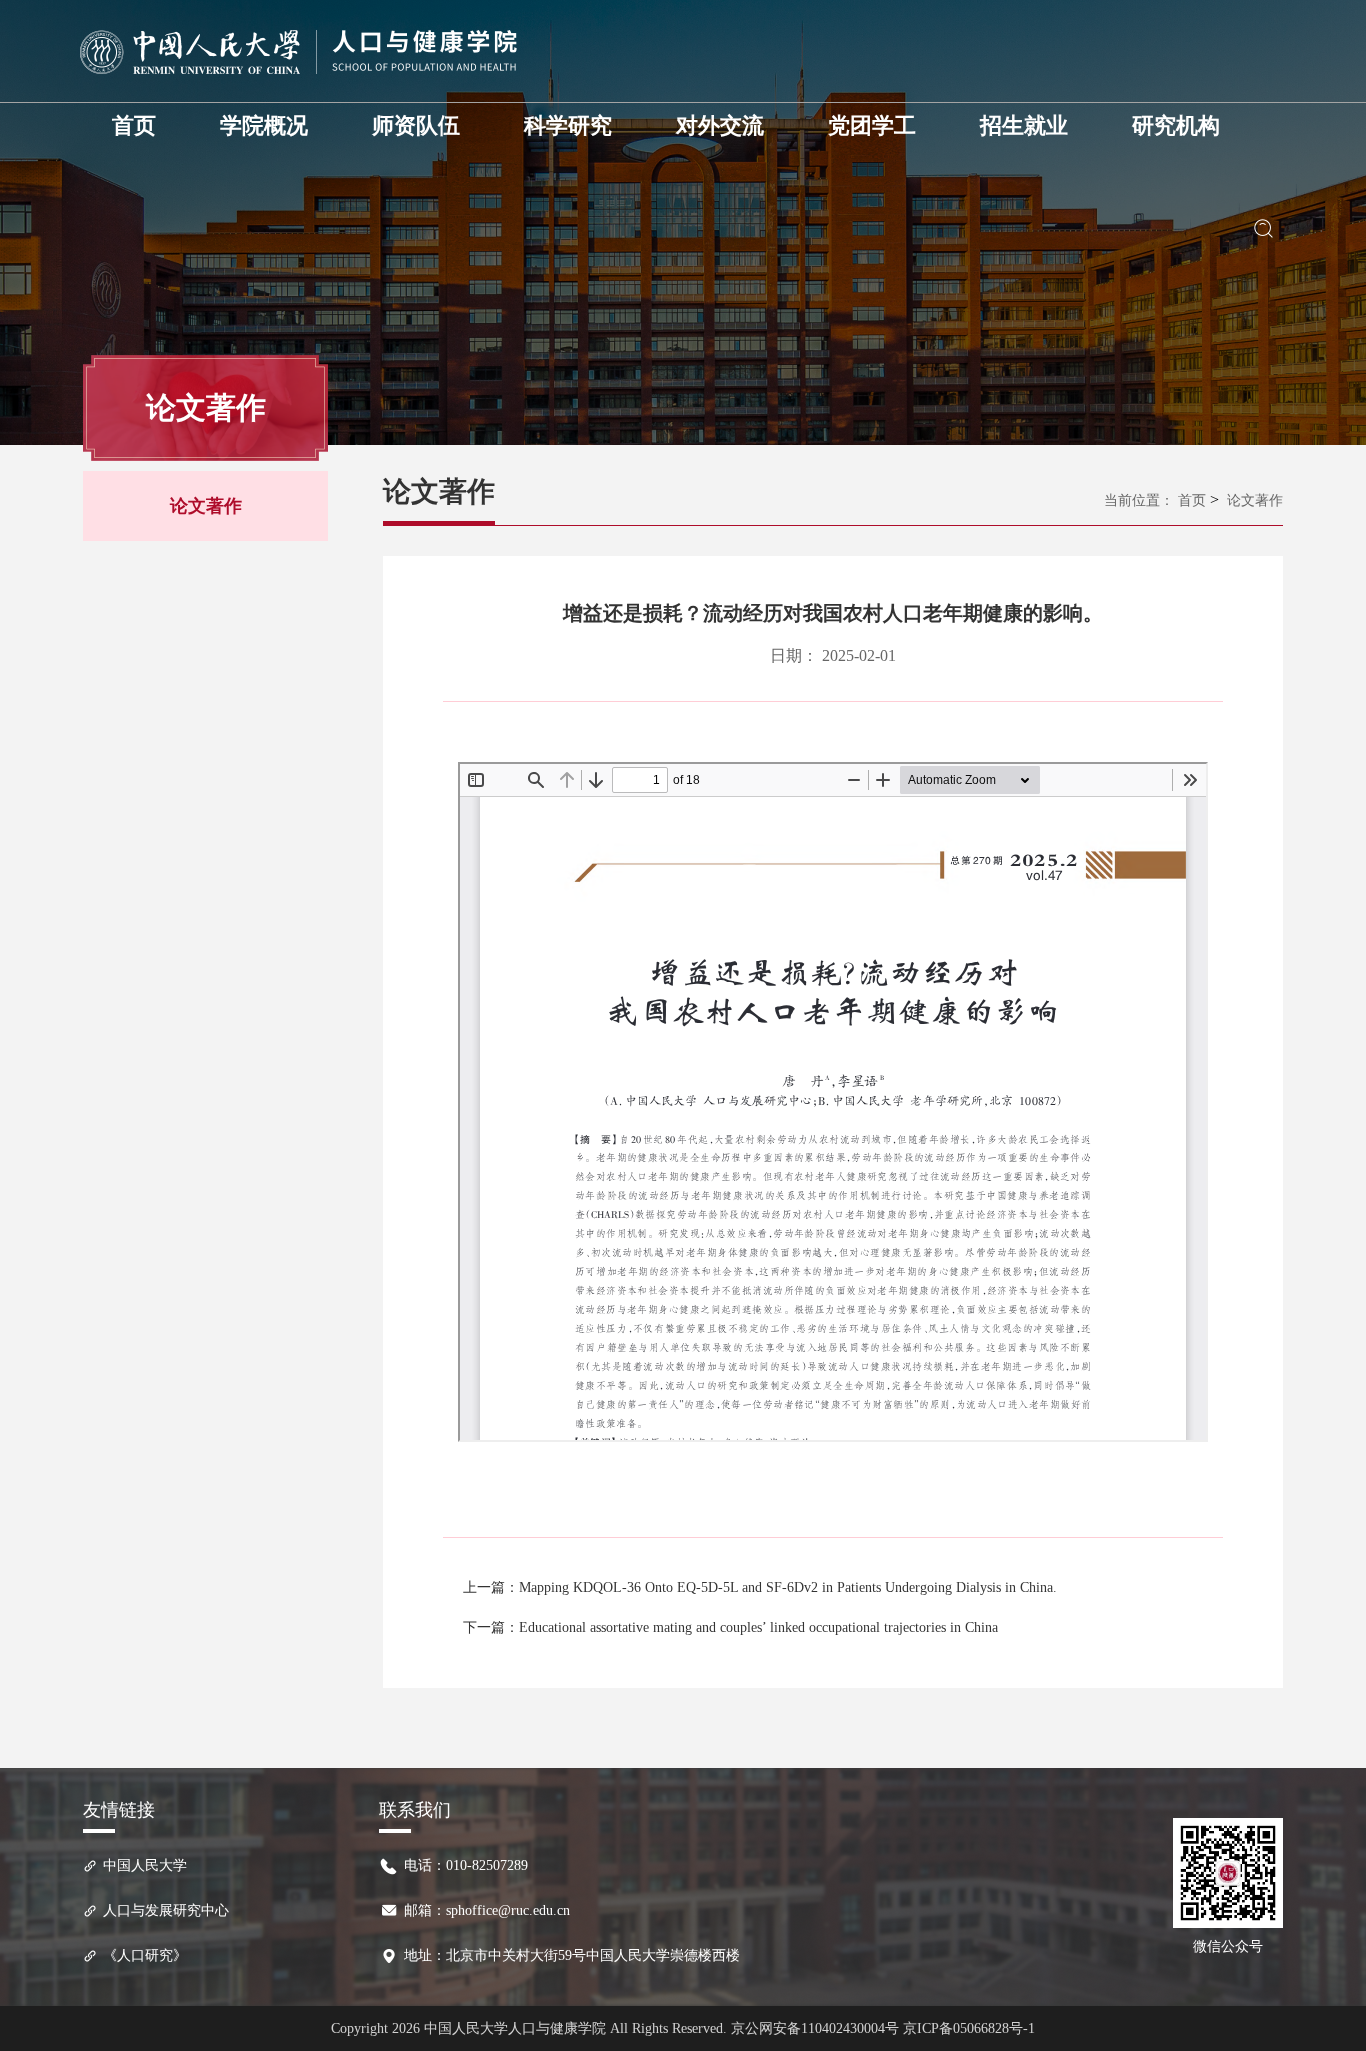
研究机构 (1176, 125)
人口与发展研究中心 (166, 1910)
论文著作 (206, 506)
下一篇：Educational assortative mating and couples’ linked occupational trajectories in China (730, 1627)
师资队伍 (416, 125)
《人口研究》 (145, 1955)
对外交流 (720, 125)
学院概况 (264, 125)
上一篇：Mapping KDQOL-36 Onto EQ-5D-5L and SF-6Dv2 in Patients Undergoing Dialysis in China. (760, 1587)
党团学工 (872, 125)
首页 (134, 125)
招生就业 (1024, 125)
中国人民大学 (145, 1865)
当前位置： (1139, 500)
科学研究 (568, 125)
